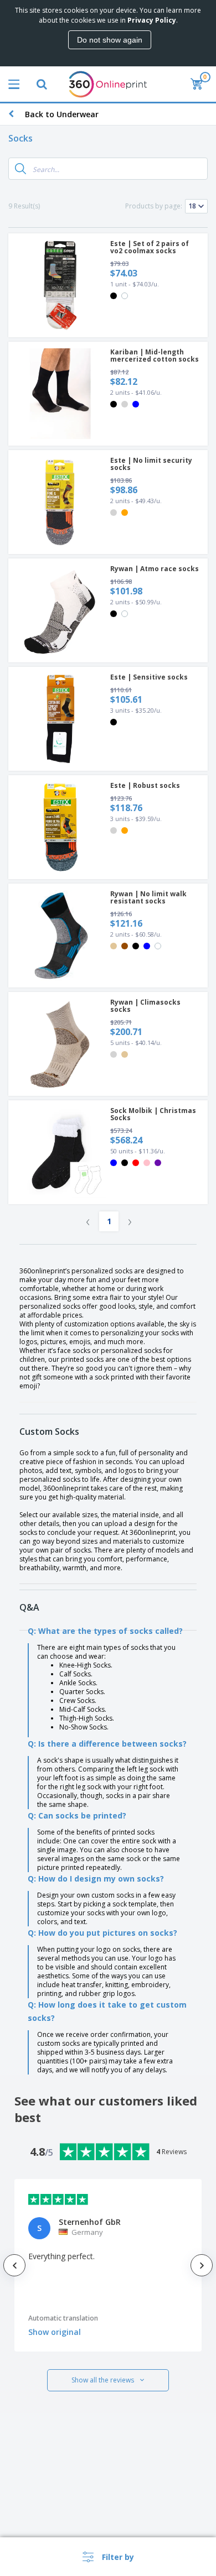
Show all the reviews (103, 2380)
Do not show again (110, 40)
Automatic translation (63, 2318)
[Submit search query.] (20, 169)
